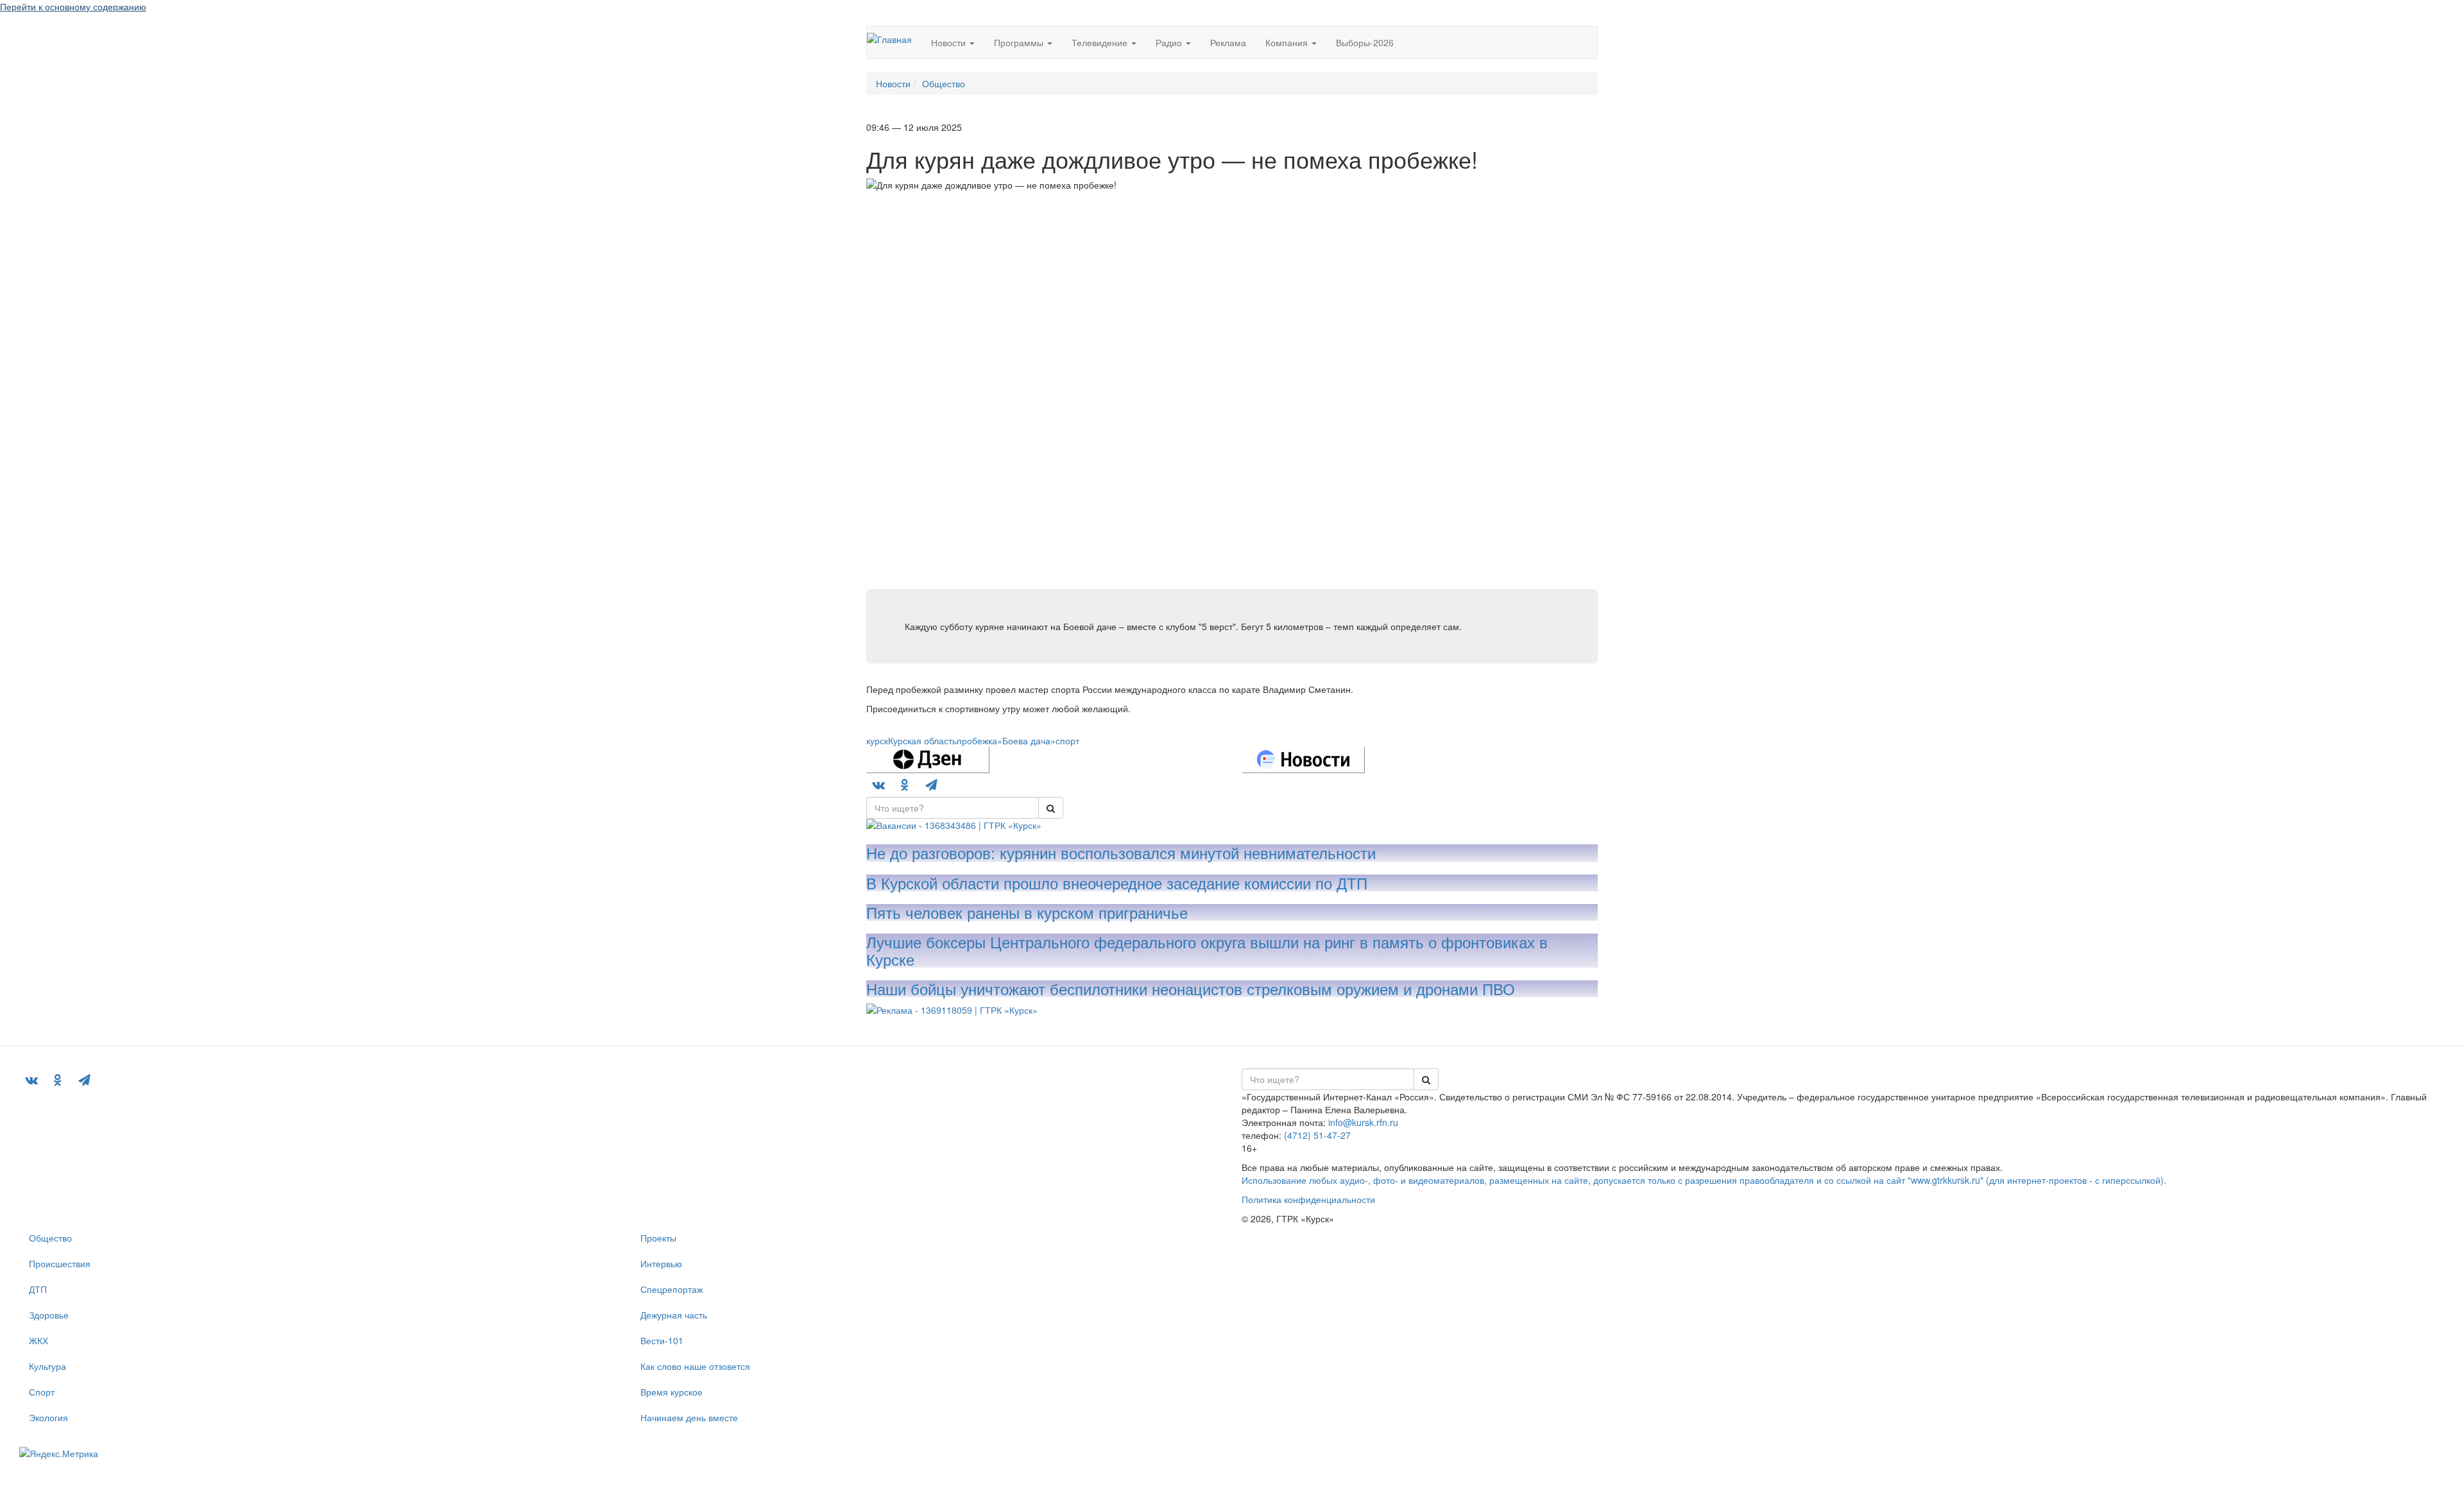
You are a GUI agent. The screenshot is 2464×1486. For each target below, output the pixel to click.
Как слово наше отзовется (695, 1366)
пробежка (977, 740)
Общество (50, 1238)
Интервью (661, 1263)
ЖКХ (38, 1340)
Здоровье (49, 1315)
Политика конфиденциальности (1308, 1199)
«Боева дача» (1026, 740)
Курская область (922, 740)
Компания (1288, 42)
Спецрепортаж (672, 1289)
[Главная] (894, 38)
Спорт (42, 1392)
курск (877, 740)
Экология (48, 1417)
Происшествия (60, 1263)
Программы (1020, 42)
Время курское (672, 1392)
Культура (47, 1366)
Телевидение (1101, 42)
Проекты (658, 1238)
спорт (1067, 740)
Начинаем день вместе (689, 1417)
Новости (950, 42)
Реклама (1228, 42)
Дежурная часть (674, 1315)
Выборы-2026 (1365, 42)
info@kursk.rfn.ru (1363, 1122)
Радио (1170, 42)
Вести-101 (662, 1340)
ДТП (38, 1289)
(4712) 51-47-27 (1317, 1135)
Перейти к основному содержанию (73, 6)
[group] (953, 808)
